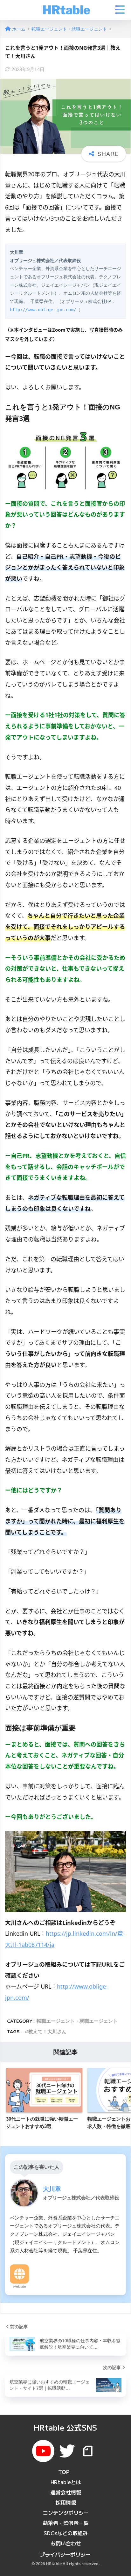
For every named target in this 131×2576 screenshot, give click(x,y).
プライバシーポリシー (65, 2554)
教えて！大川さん (47, 2031)
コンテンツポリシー (66, 2513)
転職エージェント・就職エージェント (77, 2021)
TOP (64, 2472)
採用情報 (66, 2502)
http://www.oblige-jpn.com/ (43, 310)
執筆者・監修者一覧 (66, 2523)
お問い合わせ (66, 2543)
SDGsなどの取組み (66, 2533)
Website (19, 2286)
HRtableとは (66, 2482)
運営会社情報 (66, 2492)
